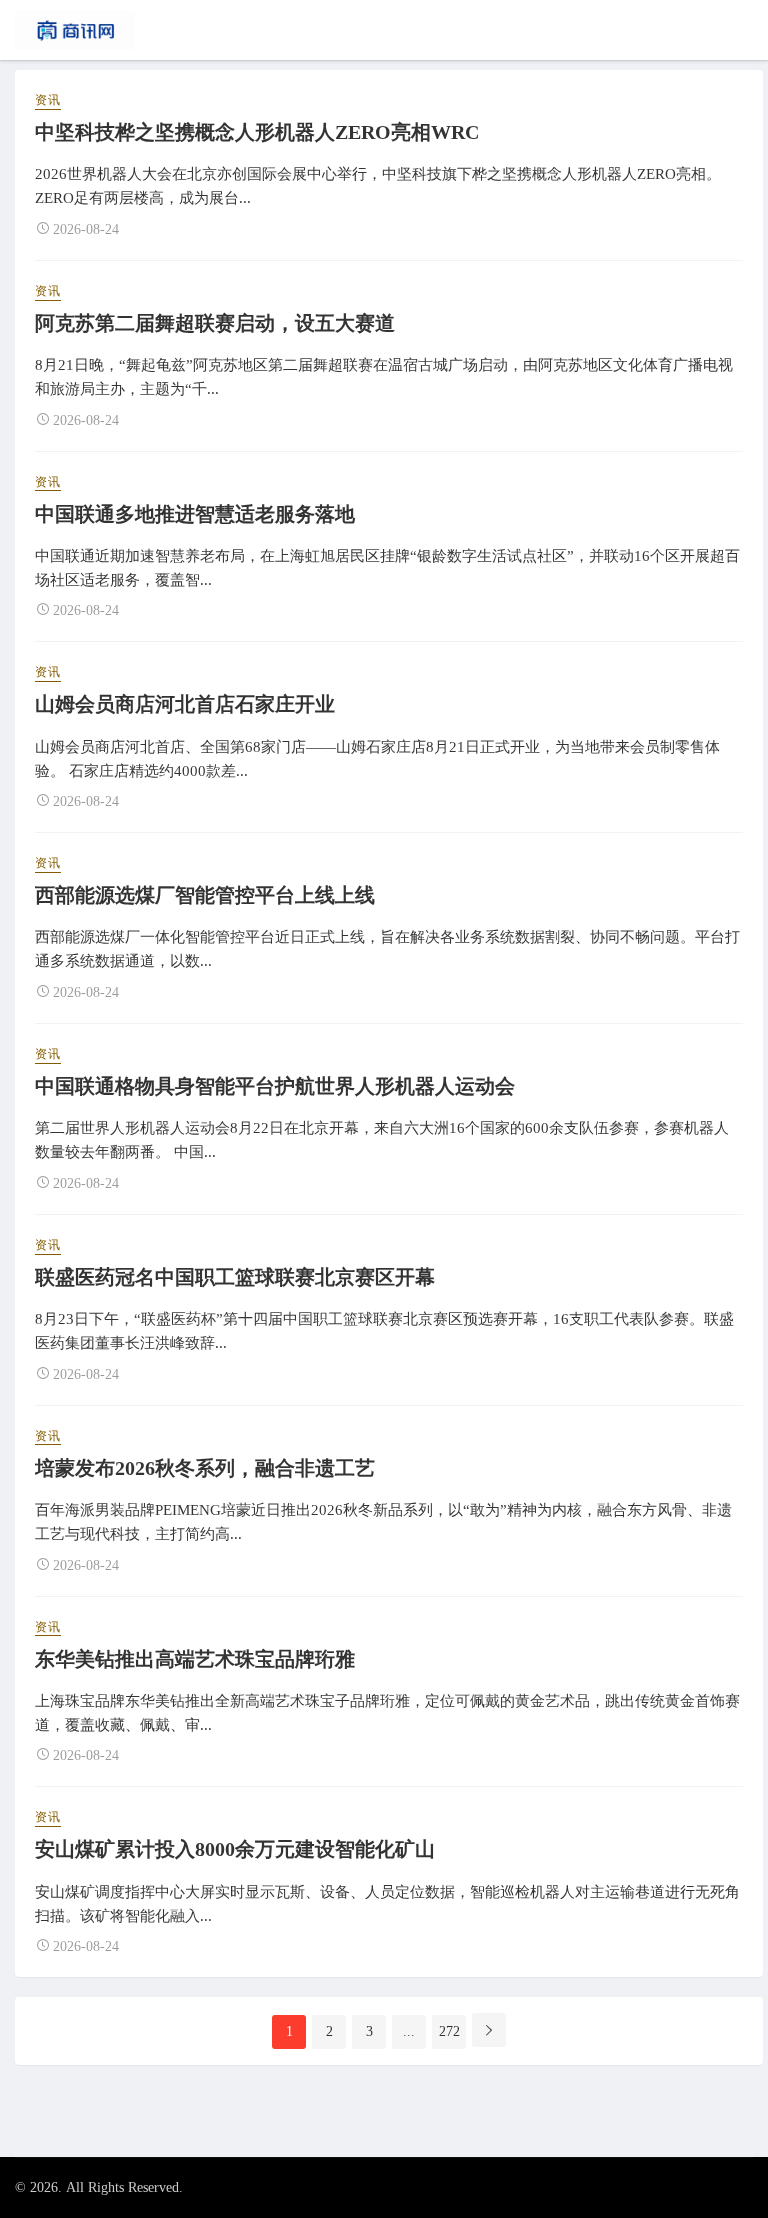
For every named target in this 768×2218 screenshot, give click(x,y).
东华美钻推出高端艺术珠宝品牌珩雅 (195, 1659)
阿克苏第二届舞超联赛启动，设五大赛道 (215, 323)
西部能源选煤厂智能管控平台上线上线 (205, 895)
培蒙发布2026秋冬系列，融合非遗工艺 (205, 1468)
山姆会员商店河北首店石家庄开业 (185, 704)
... (409, 2031)
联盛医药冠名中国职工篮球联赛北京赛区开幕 (235, 1277)
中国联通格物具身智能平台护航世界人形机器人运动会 (275, 1086)
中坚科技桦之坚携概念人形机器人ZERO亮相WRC (257, 132)
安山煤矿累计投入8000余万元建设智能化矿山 (235, 1849)
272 (449, 2031)
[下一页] (489, 2030)
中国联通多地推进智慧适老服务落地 (195, 514)
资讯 (48, 100)
